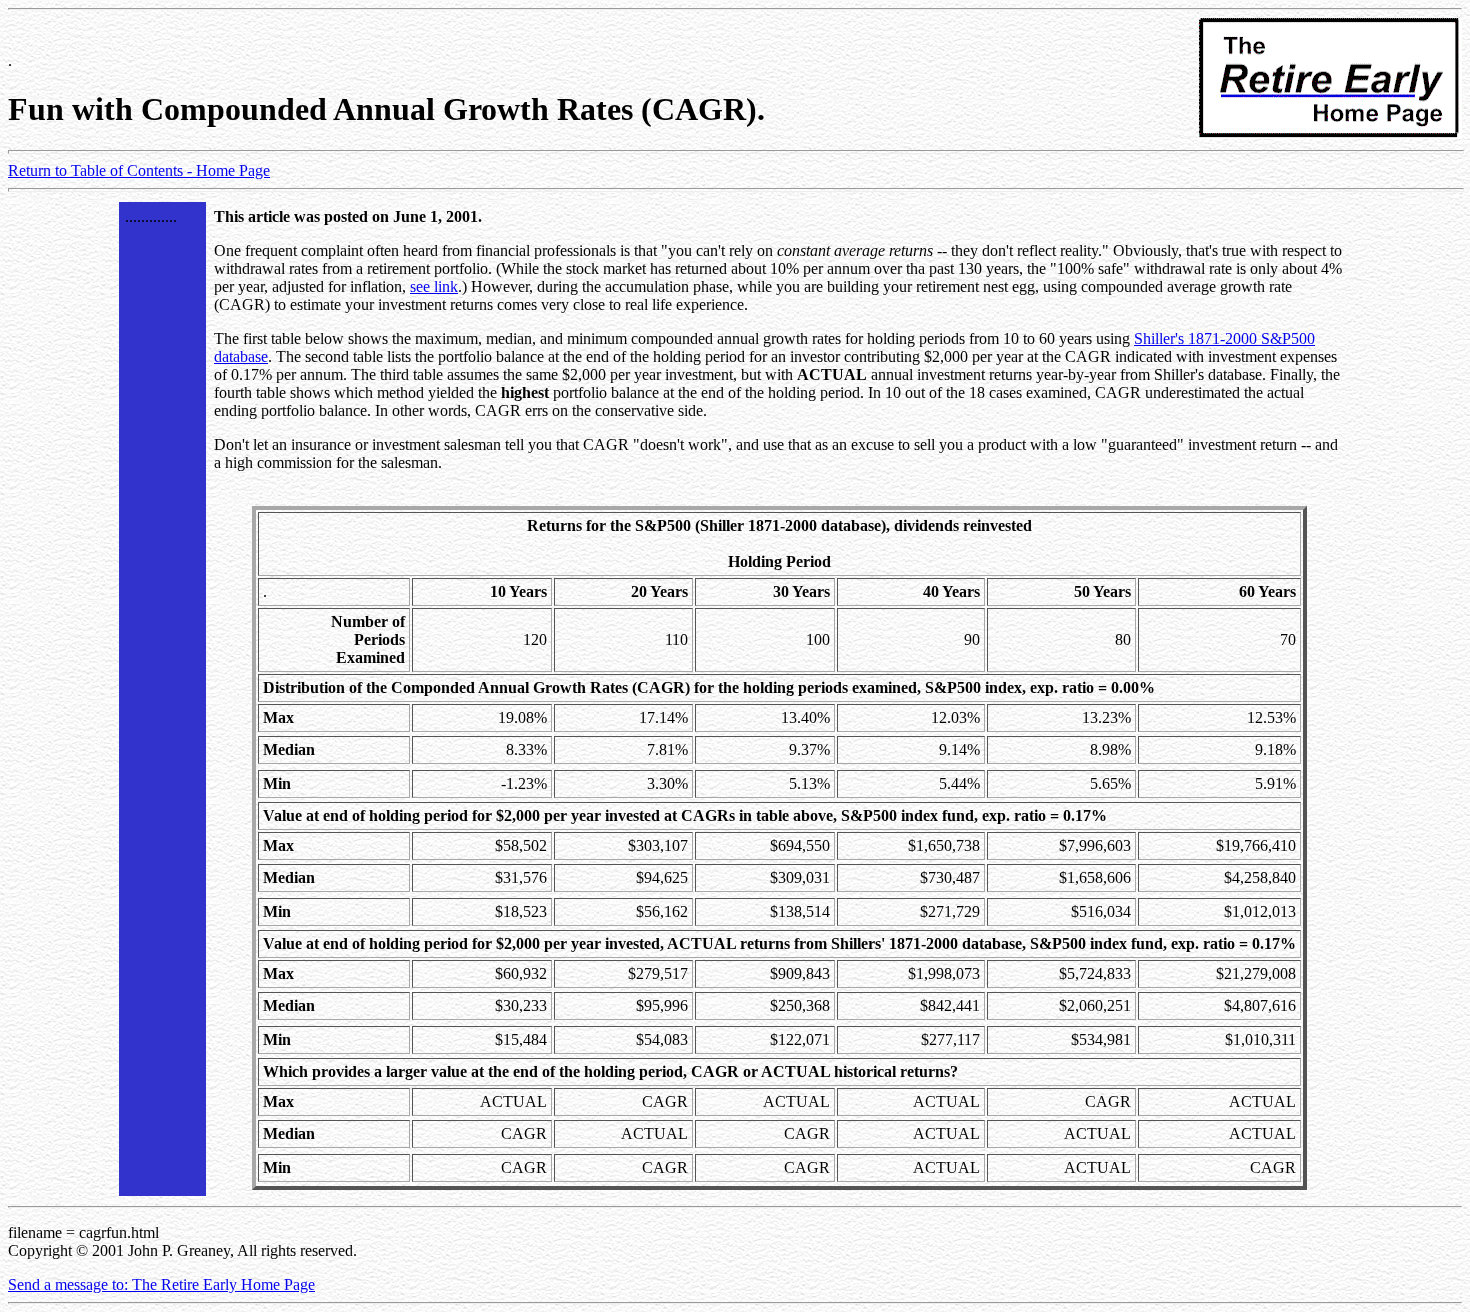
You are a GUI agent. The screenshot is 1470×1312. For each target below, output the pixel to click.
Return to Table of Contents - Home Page (139, 170)
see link (434, 286)
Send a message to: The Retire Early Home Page (161, 1284)
